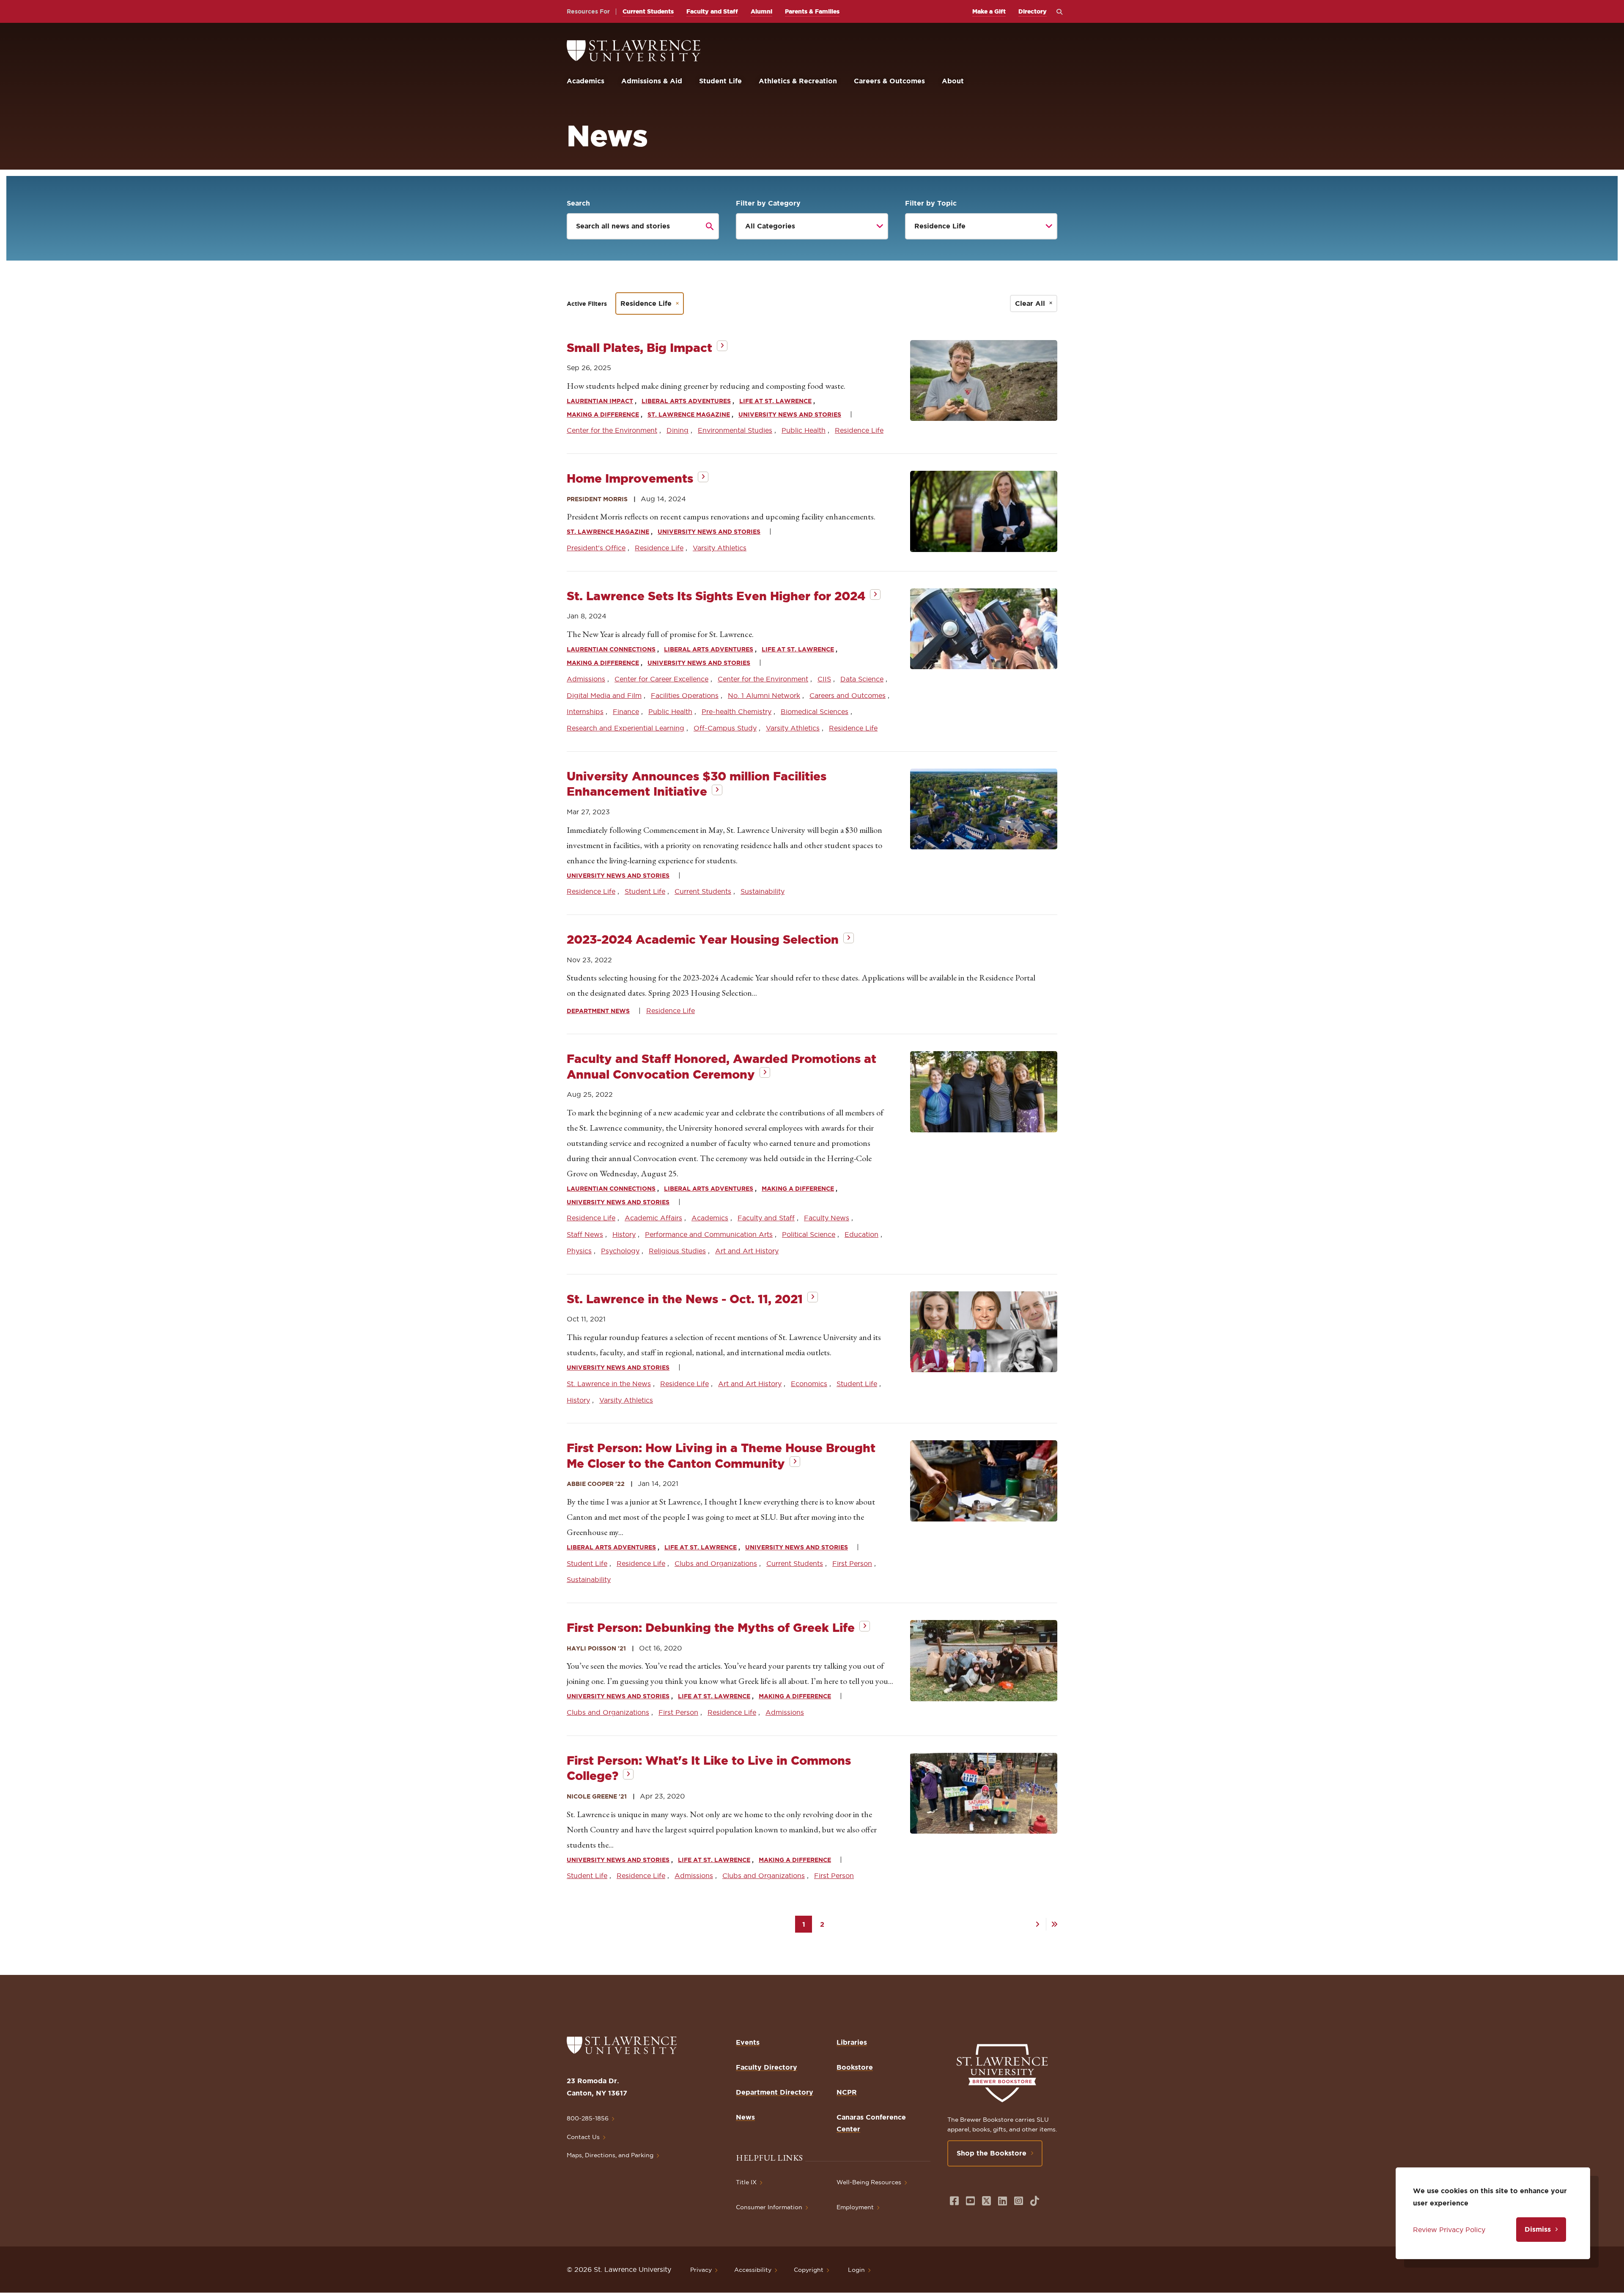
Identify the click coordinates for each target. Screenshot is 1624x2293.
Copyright (809, 2270)
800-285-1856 (588, 2118)
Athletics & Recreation (798, 81)
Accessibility (753, 2270)
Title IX (746, 2182)
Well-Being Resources (869, 2182)
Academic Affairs (653, 1218)
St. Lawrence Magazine (689, 415)
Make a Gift (989, 11)
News (745, 2117)
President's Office (596, 548)
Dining (678, 430)
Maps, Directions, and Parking (610, 2155)
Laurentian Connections (611, 649)
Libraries (852, 2042)
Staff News (585, 1234)
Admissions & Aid (652, 81)
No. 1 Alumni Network (764, 695)
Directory (1033, 11)
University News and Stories (790, 415)
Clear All (1030, 303)
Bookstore (855, 2067)
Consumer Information (769, 2207)
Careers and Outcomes (848, 695)
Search (578, 203)
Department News (598, 1011)
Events (748, 2042)
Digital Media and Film (604, 695)
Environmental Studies (735, 430)
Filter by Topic (931, 203)
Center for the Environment (612, 430)
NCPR (847, 2092)
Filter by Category (768, 203)
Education (861, 1234)
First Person (852, 1563)
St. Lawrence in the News (609, 1384)
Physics (579, 1251)
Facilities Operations (685, 695)
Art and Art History (747, 1251)
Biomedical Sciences (815, 711)
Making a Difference (603, 415)
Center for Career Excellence (661, 679)
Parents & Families (812, 11)
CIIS (824, 679)
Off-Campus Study (725, 728)
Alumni (761, 11)
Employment (855, 2207)
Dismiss (1538, 2229)
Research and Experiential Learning (625, 728)
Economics (809, 1384)
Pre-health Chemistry (737, 711)
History (624, 1234)
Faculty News (827, 1218)
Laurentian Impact (600, 401)
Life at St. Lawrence (775, 401)
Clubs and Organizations (716, 1563)
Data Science (862, 679)
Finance (626, 711)
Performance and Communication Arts (709, 1234)
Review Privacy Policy (1449, 2230)
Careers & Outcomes (889, 81)
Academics (586, 81)
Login (856, 2270)
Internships (585, 711)
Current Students (648, 11)
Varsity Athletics (720, 548)
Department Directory (775, 2092)
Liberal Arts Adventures (686, 401)
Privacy (701, 2270)
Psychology (620, 1251)
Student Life (720, 81)
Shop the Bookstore (992, 2153)
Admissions (586, 679)
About (953, 81)
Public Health (804, 430)
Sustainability (763, 891)
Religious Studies (677, 1251)
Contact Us (583, 2137)
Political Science (809, 1234)
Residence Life (646, 303)
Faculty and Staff (712, 11)
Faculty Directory (767, 2067)
